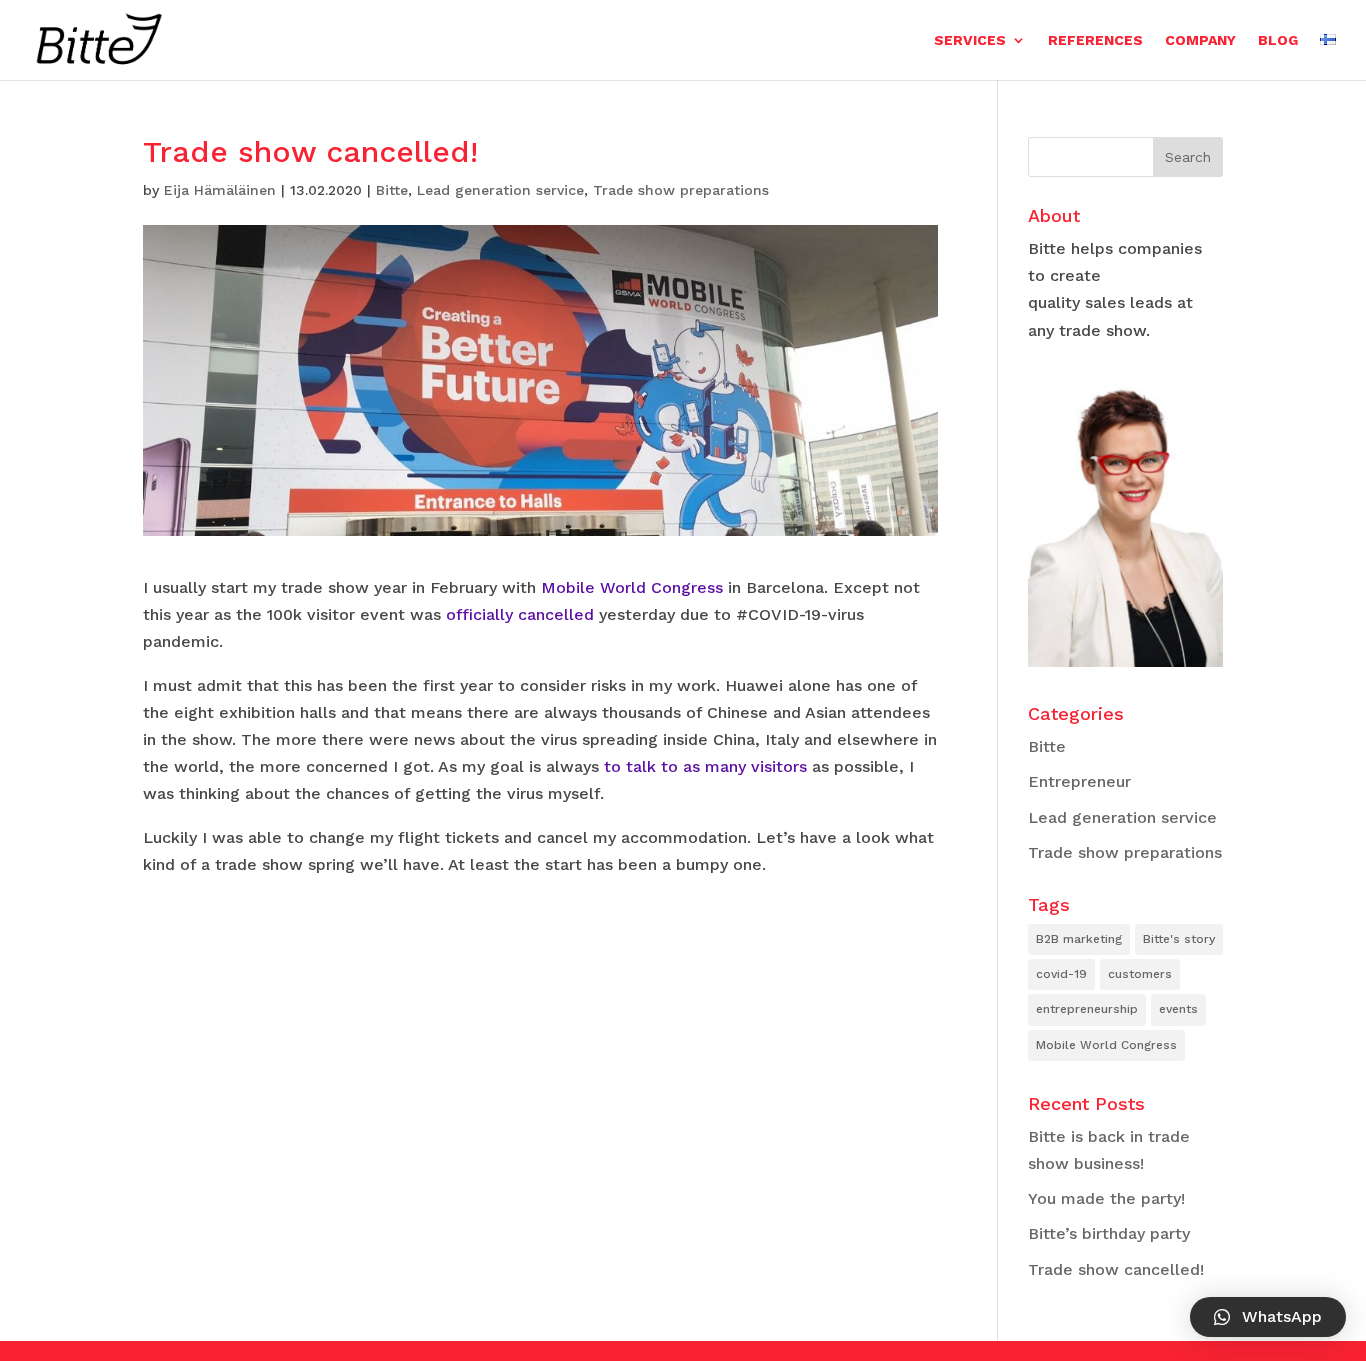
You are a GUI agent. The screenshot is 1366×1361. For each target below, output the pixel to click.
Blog (1278, 40)
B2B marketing (1079, 939)
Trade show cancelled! (1116, 1269)
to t (618, 766)
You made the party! (1106, 1198)
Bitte (392, 190)
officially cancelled (520, 614)
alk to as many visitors (720, 766)
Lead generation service (500, 190)
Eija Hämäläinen (220, 190)
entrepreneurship (1087, 1009)
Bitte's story (1179, 939)
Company (1200, 40)
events (1178, 1009)
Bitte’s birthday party (1109, 1233)
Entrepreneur (1079, 781)
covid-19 (1061, 974)
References (1095, 40)
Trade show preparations (681, 190)
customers (1140, 974)
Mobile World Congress (632, 587)
